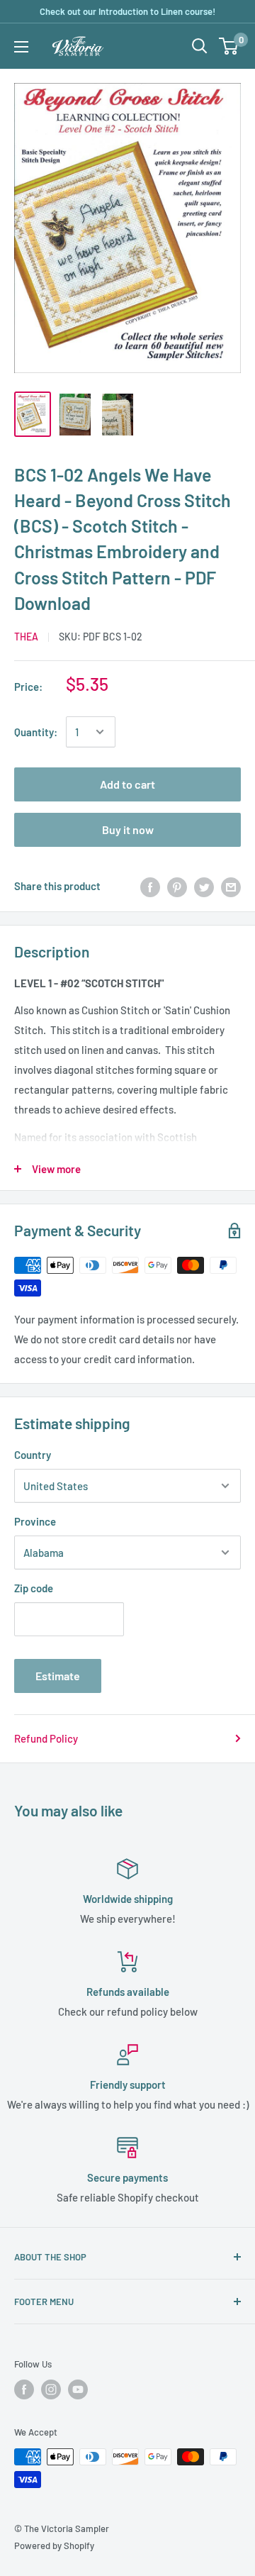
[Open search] (200, 46)
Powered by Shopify (54, 2546)
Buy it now (128, 829)
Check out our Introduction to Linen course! (127, 11)
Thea (26, 637)
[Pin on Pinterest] (177, 886)
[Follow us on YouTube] (78, 2389)
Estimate (58, 1676)
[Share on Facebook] (150, 886)
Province (35, 1521)
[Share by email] (231, 886)
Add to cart (127, 784)
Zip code (34, 1588)
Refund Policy (46, 1738)
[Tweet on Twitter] (204, 886)
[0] (229, 46)
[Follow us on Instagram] (51, 2389)
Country (33, 1455)
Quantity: (36, 732)
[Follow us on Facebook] (24, 2389)
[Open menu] (21, 47)
